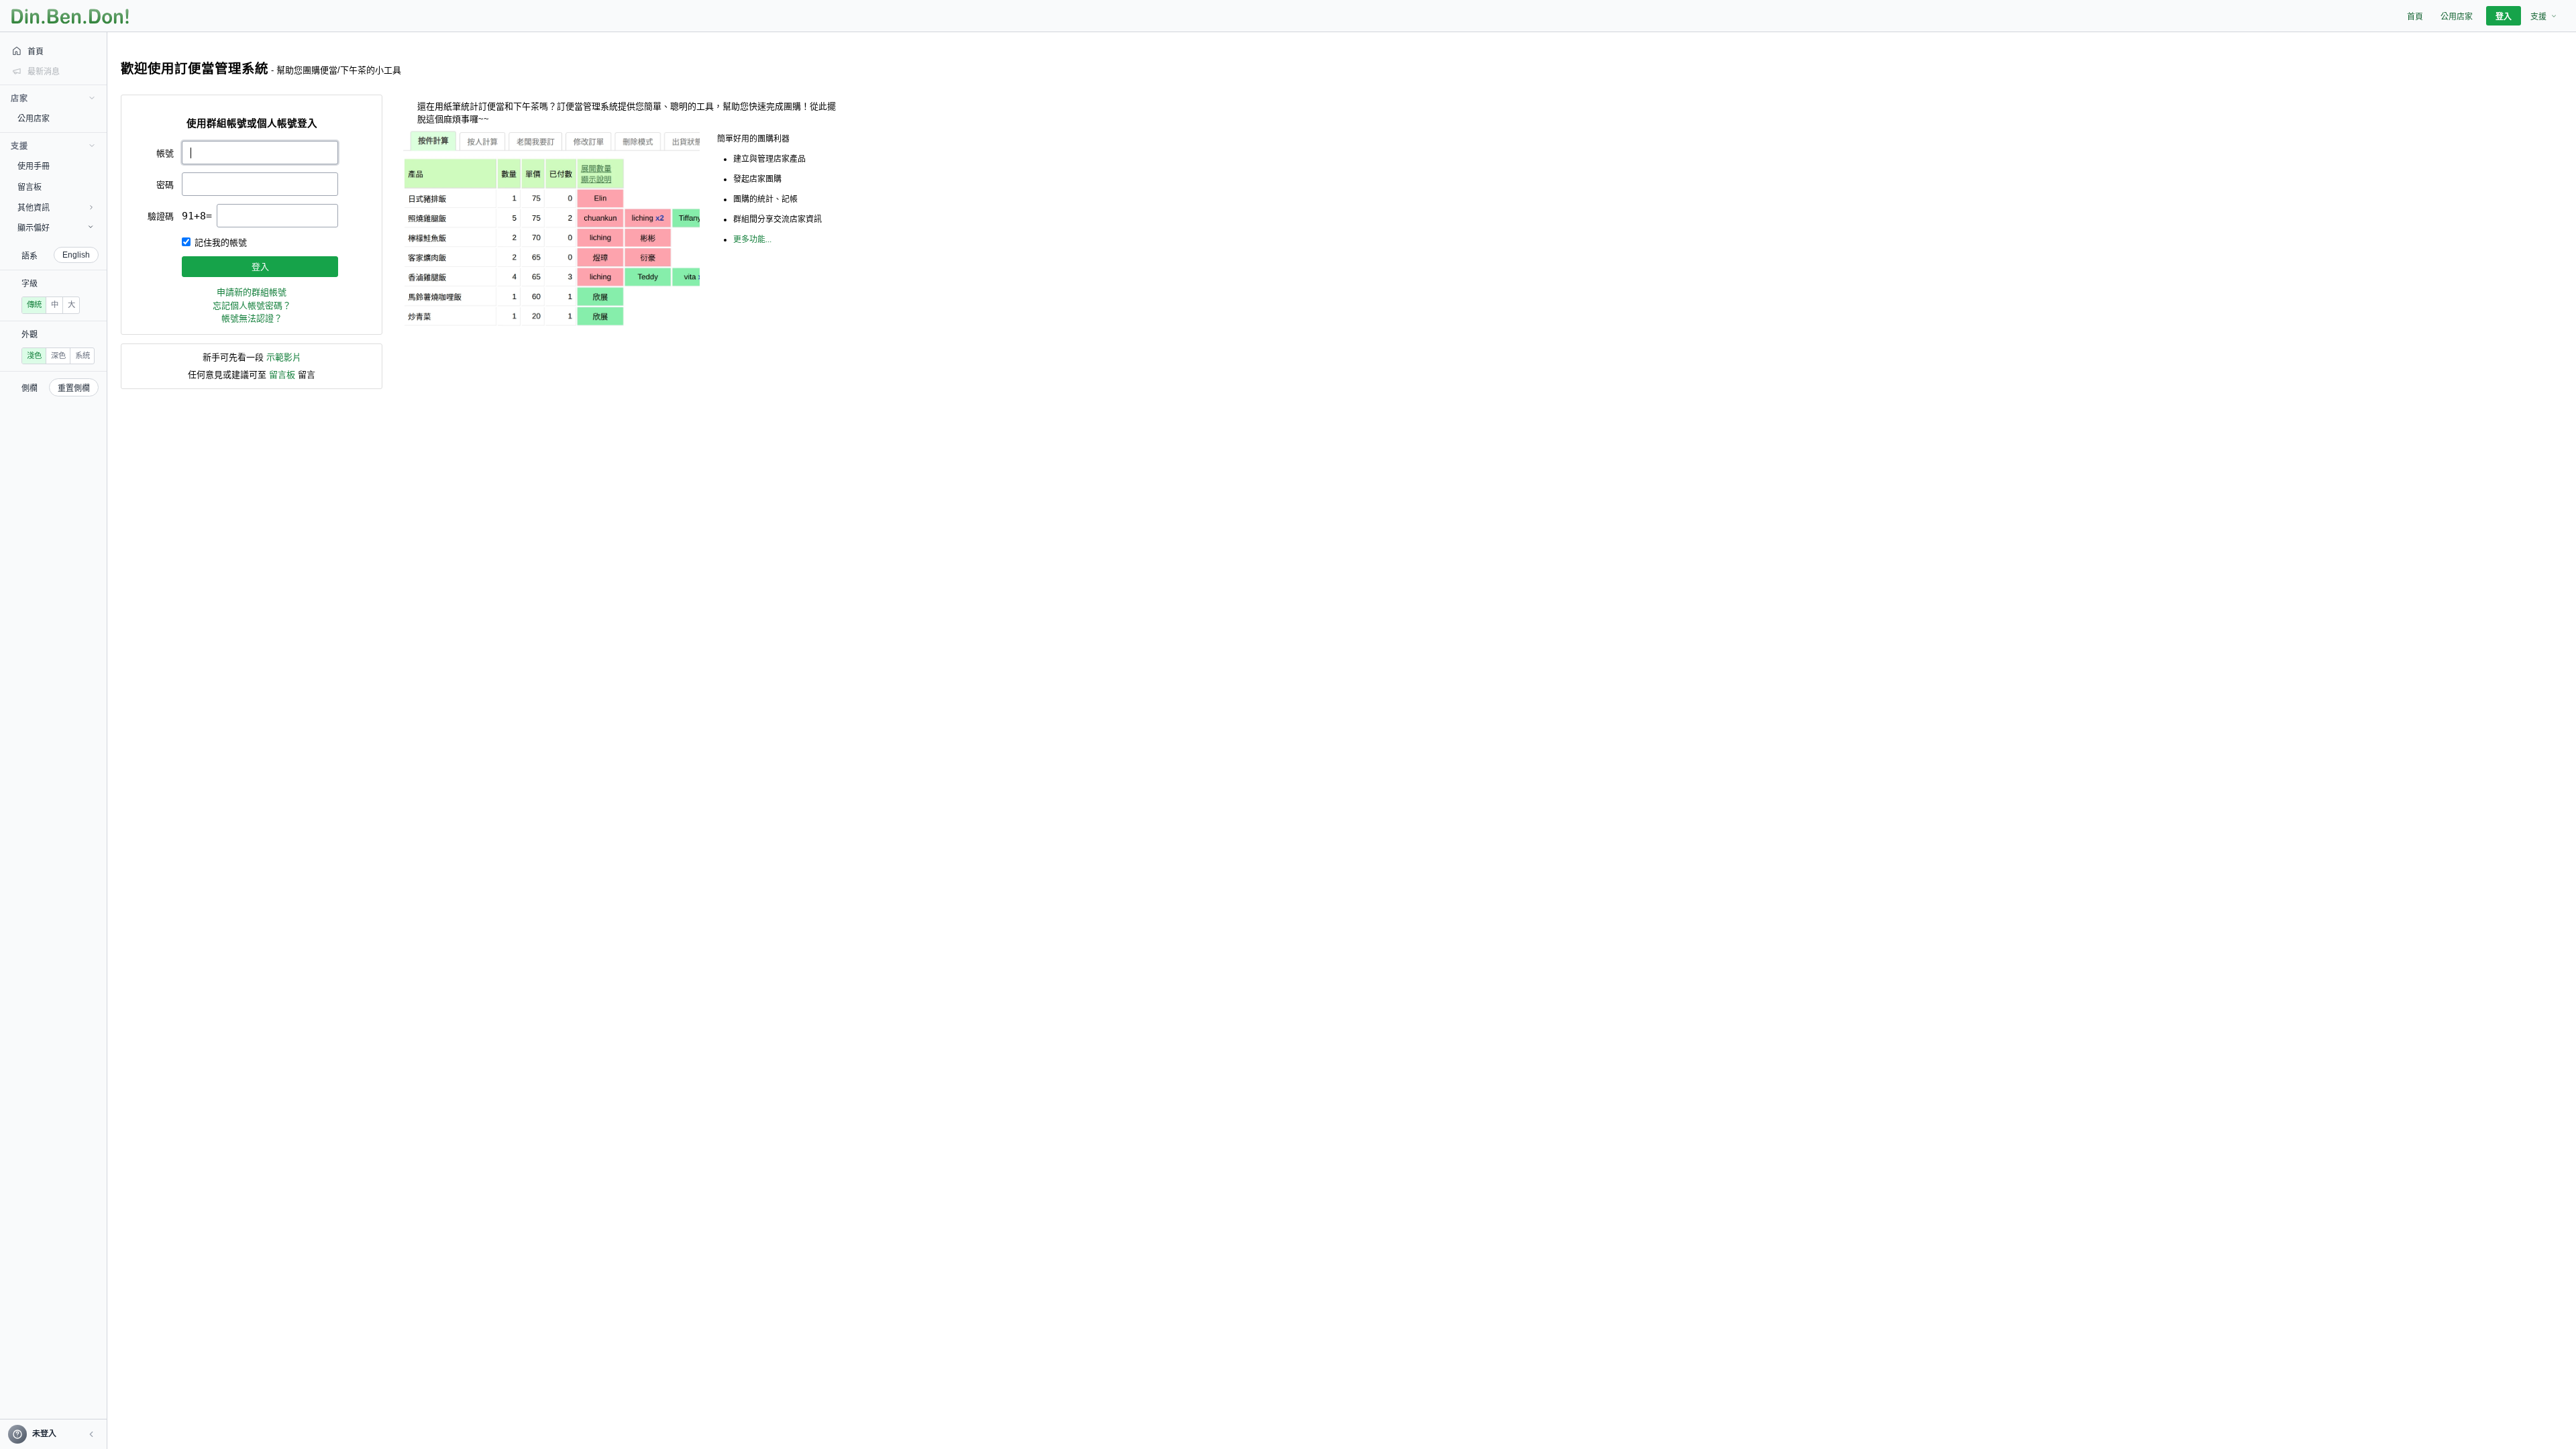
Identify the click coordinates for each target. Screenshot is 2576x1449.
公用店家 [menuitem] (2457, 17)
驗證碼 (161, 216)
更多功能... (752, 239)
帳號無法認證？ (252, 318)
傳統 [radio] (34, 305)
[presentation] (277, 216)
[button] (91, 1434)
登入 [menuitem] (2504, 17)
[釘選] (97, 118)
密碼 (165, 185)
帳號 (165, 153)
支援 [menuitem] (2538, 17)
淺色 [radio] (34, 356)
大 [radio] (71, 305)
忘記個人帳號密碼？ (252, 306)
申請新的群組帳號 (252, 292)
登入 (260, 267)
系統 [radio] (83, 356)
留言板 (282, 375)
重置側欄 (74, 388)
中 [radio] (55, 305)
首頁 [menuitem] (2415, 17)
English (76, 255)
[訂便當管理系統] (70, 16)
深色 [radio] (58, 356)
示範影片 (284, 357)
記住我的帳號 (221, 243)
